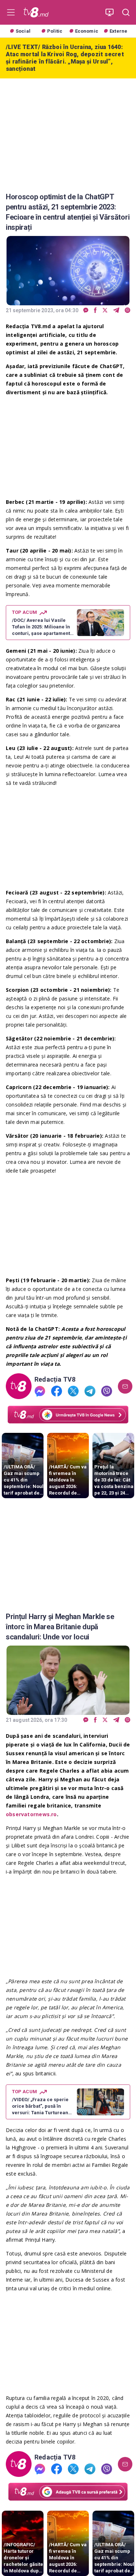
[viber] (127, 311)
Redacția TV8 (55, 1379)
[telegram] (116, 311)
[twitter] (105, 311)
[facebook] (95, 311)
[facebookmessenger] (86, 311)
